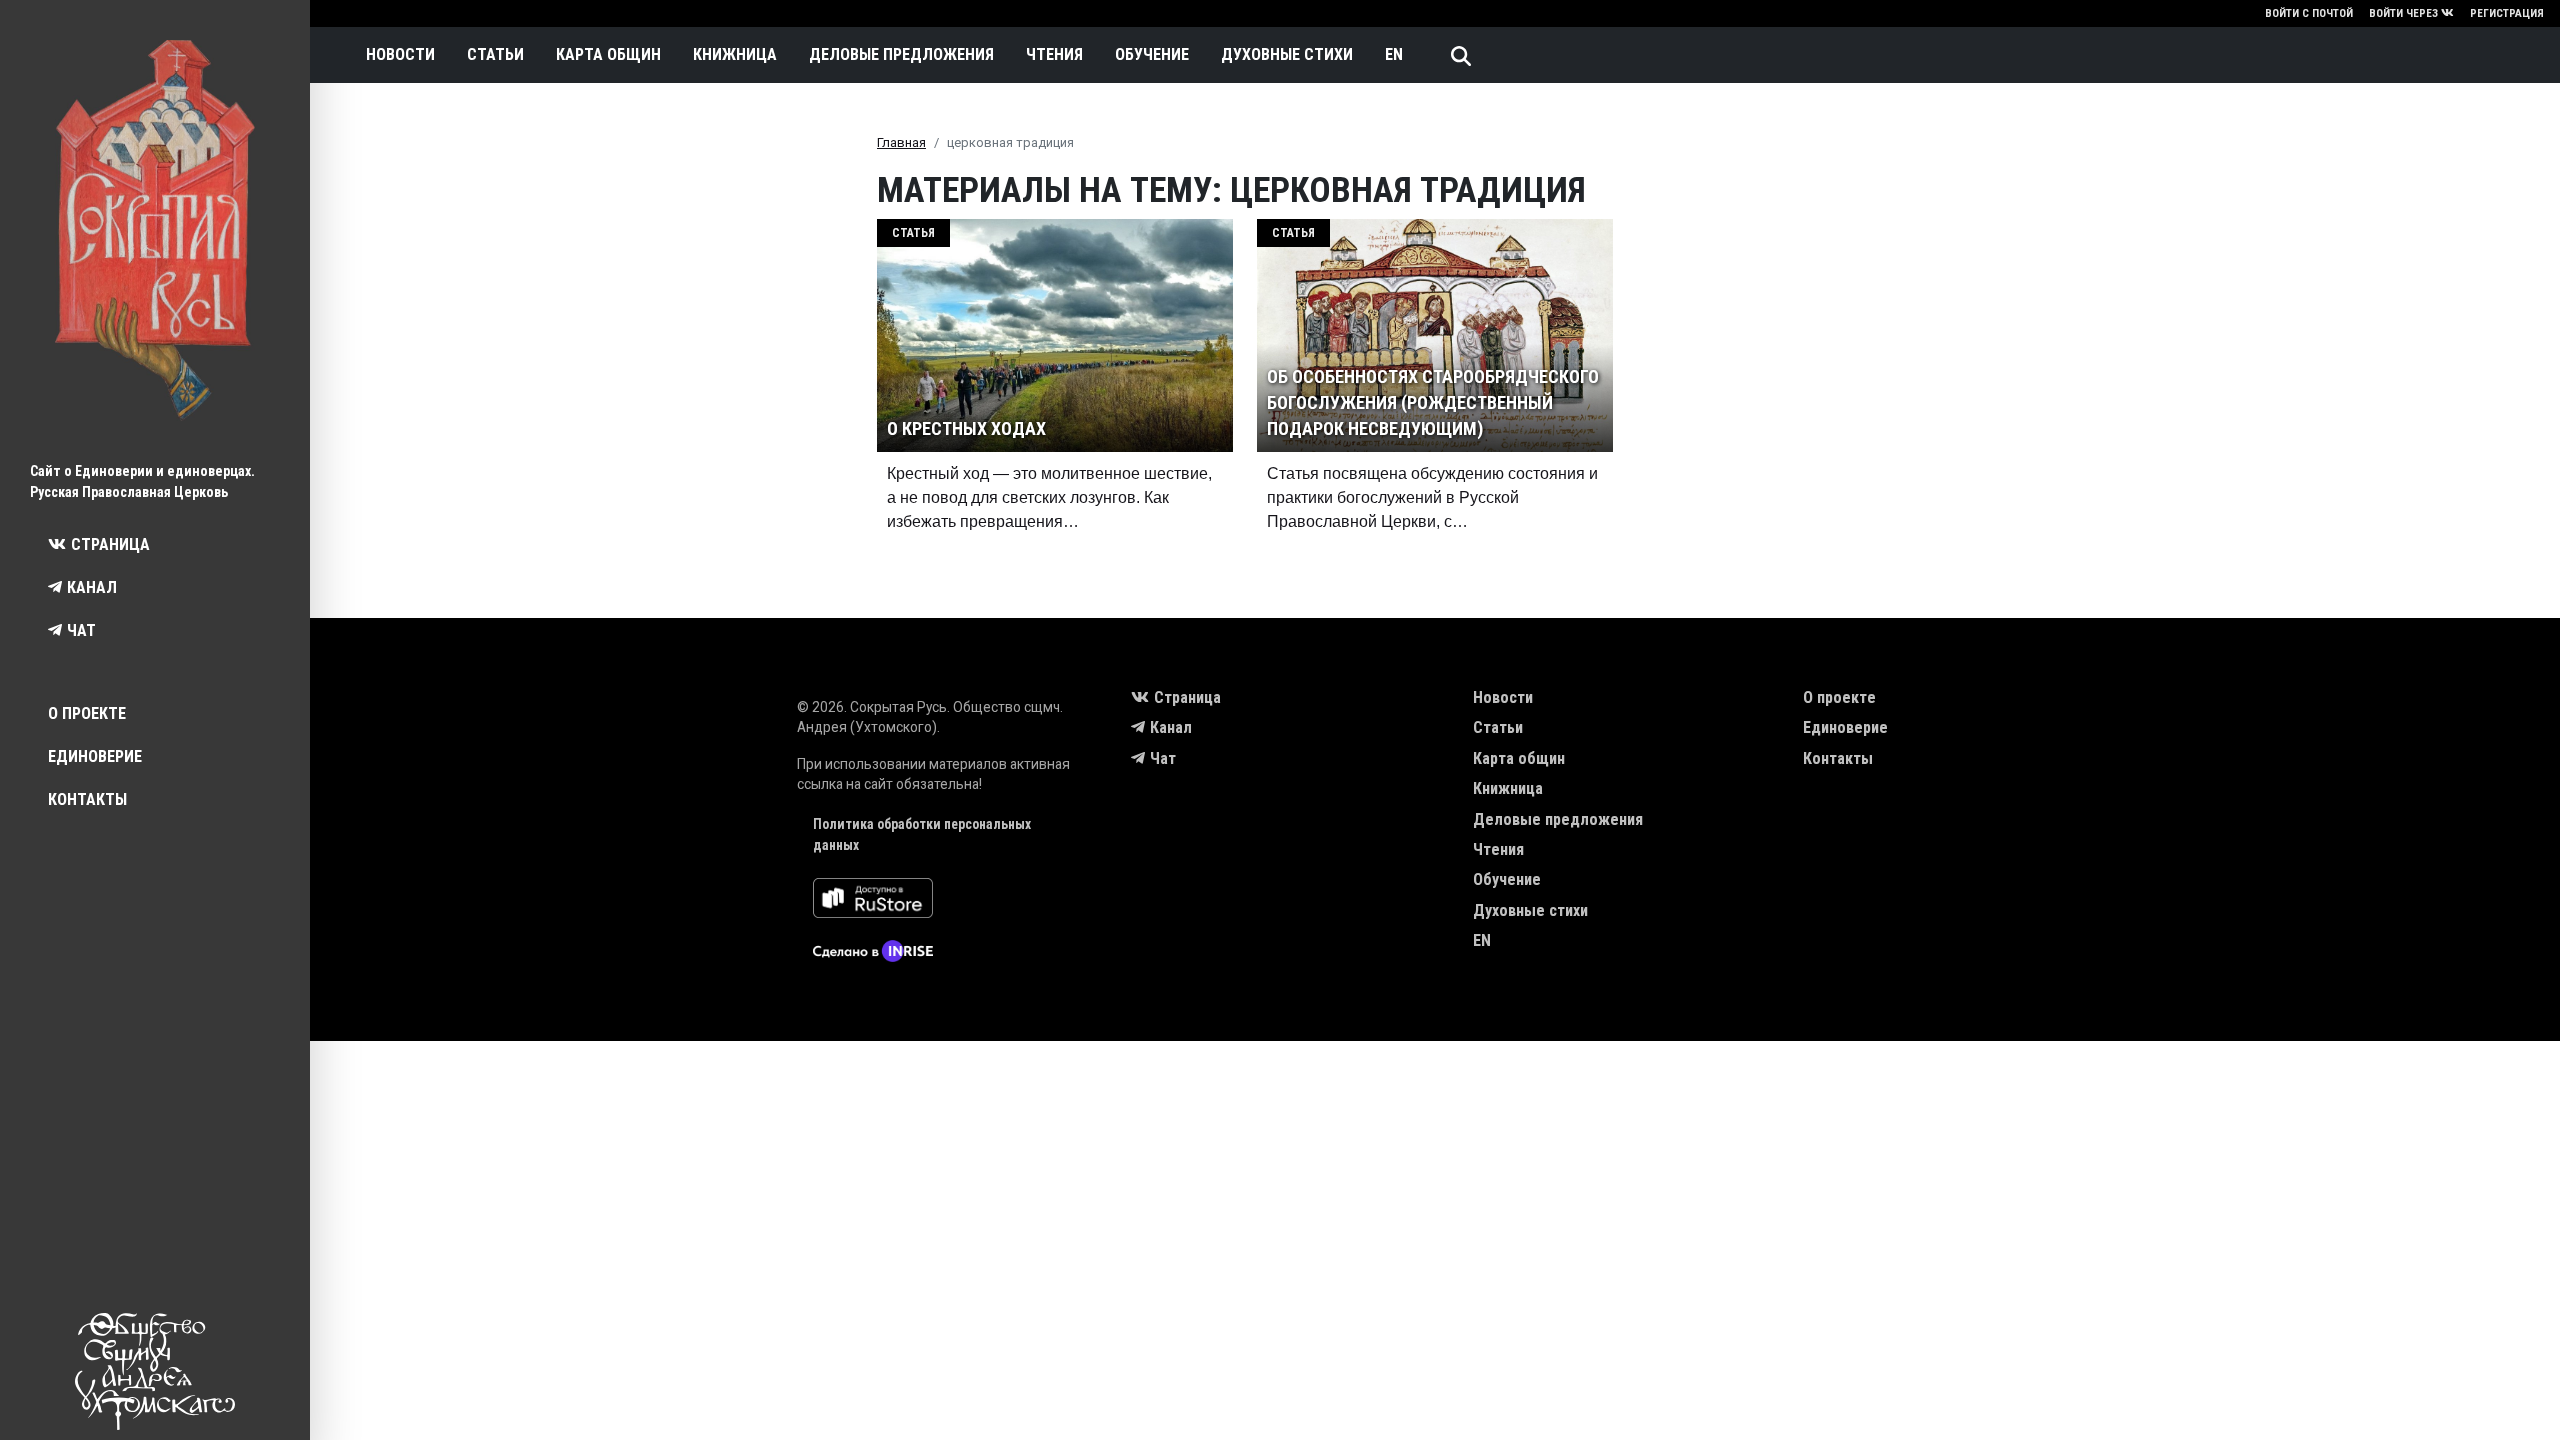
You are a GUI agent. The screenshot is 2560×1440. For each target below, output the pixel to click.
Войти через (2403, 13)
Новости (400, 54)
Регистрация (2507, 13)
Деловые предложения (901, 54)
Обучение (1152, 54)
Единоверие (95, 756)
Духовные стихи (1287, 54)
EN (1394, 54)
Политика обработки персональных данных (922, 834)
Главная (901, 142)
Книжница (735, 54)
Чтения (1054, 54)
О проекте (87, 713)
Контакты (87, 799)
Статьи (495, 54)
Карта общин (608, 54)
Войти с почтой (2309, 13)
